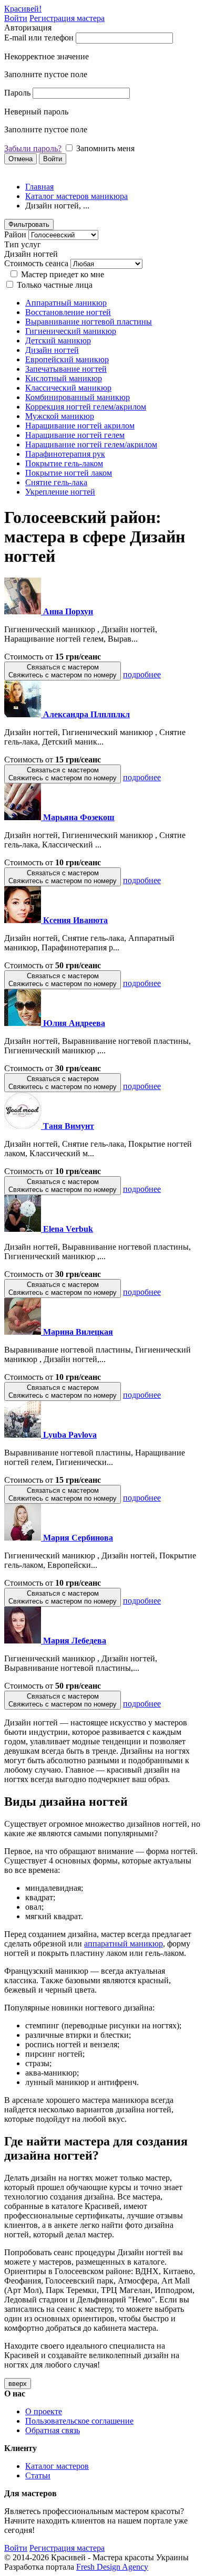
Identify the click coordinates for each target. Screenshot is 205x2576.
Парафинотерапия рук (65, 454)
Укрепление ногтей (60, 492)
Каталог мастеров (57, 2466)
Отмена (20, 159)
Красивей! (23, 9)
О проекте (44, 2411)
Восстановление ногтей (68, 312)
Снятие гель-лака (56, 482)
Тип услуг (23, 244)
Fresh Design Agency (112, 2567)
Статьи (38, 2475)
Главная (39, 187)
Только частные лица (55, 285)
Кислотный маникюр (64, 378)
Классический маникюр (68, 388)
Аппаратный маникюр (66, 303)
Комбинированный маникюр (78, 397)
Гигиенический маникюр (71, 331)
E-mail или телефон (39, 38)
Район (15, 234)
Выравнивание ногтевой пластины (89, 322)
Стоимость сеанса (36, 263)
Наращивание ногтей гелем (75, 435)
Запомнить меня (105, 148)
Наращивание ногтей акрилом (80, 426)
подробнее (142, 674)
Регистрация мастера (67, 18)
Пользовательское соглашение (79, 2421)
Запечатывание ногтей (66, 369)
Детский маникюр (58, 341)
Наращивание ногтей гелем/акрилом (91, 444)
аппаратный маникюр (124, 1944)
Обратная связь (53, 2430)
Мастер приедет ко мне (63, 274)
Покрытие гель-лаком (64, 463)
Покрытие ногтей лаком (69, 473)
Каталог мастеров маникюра (76, 196)
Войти (16, 18)
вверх (18, 2384)
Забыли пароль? (33, 148)
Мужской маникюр (60, 416)
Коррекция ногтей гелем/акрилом (86, 407)
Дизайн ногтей (52, 350)
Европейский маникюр (67, 359)
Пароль (17, 93)
